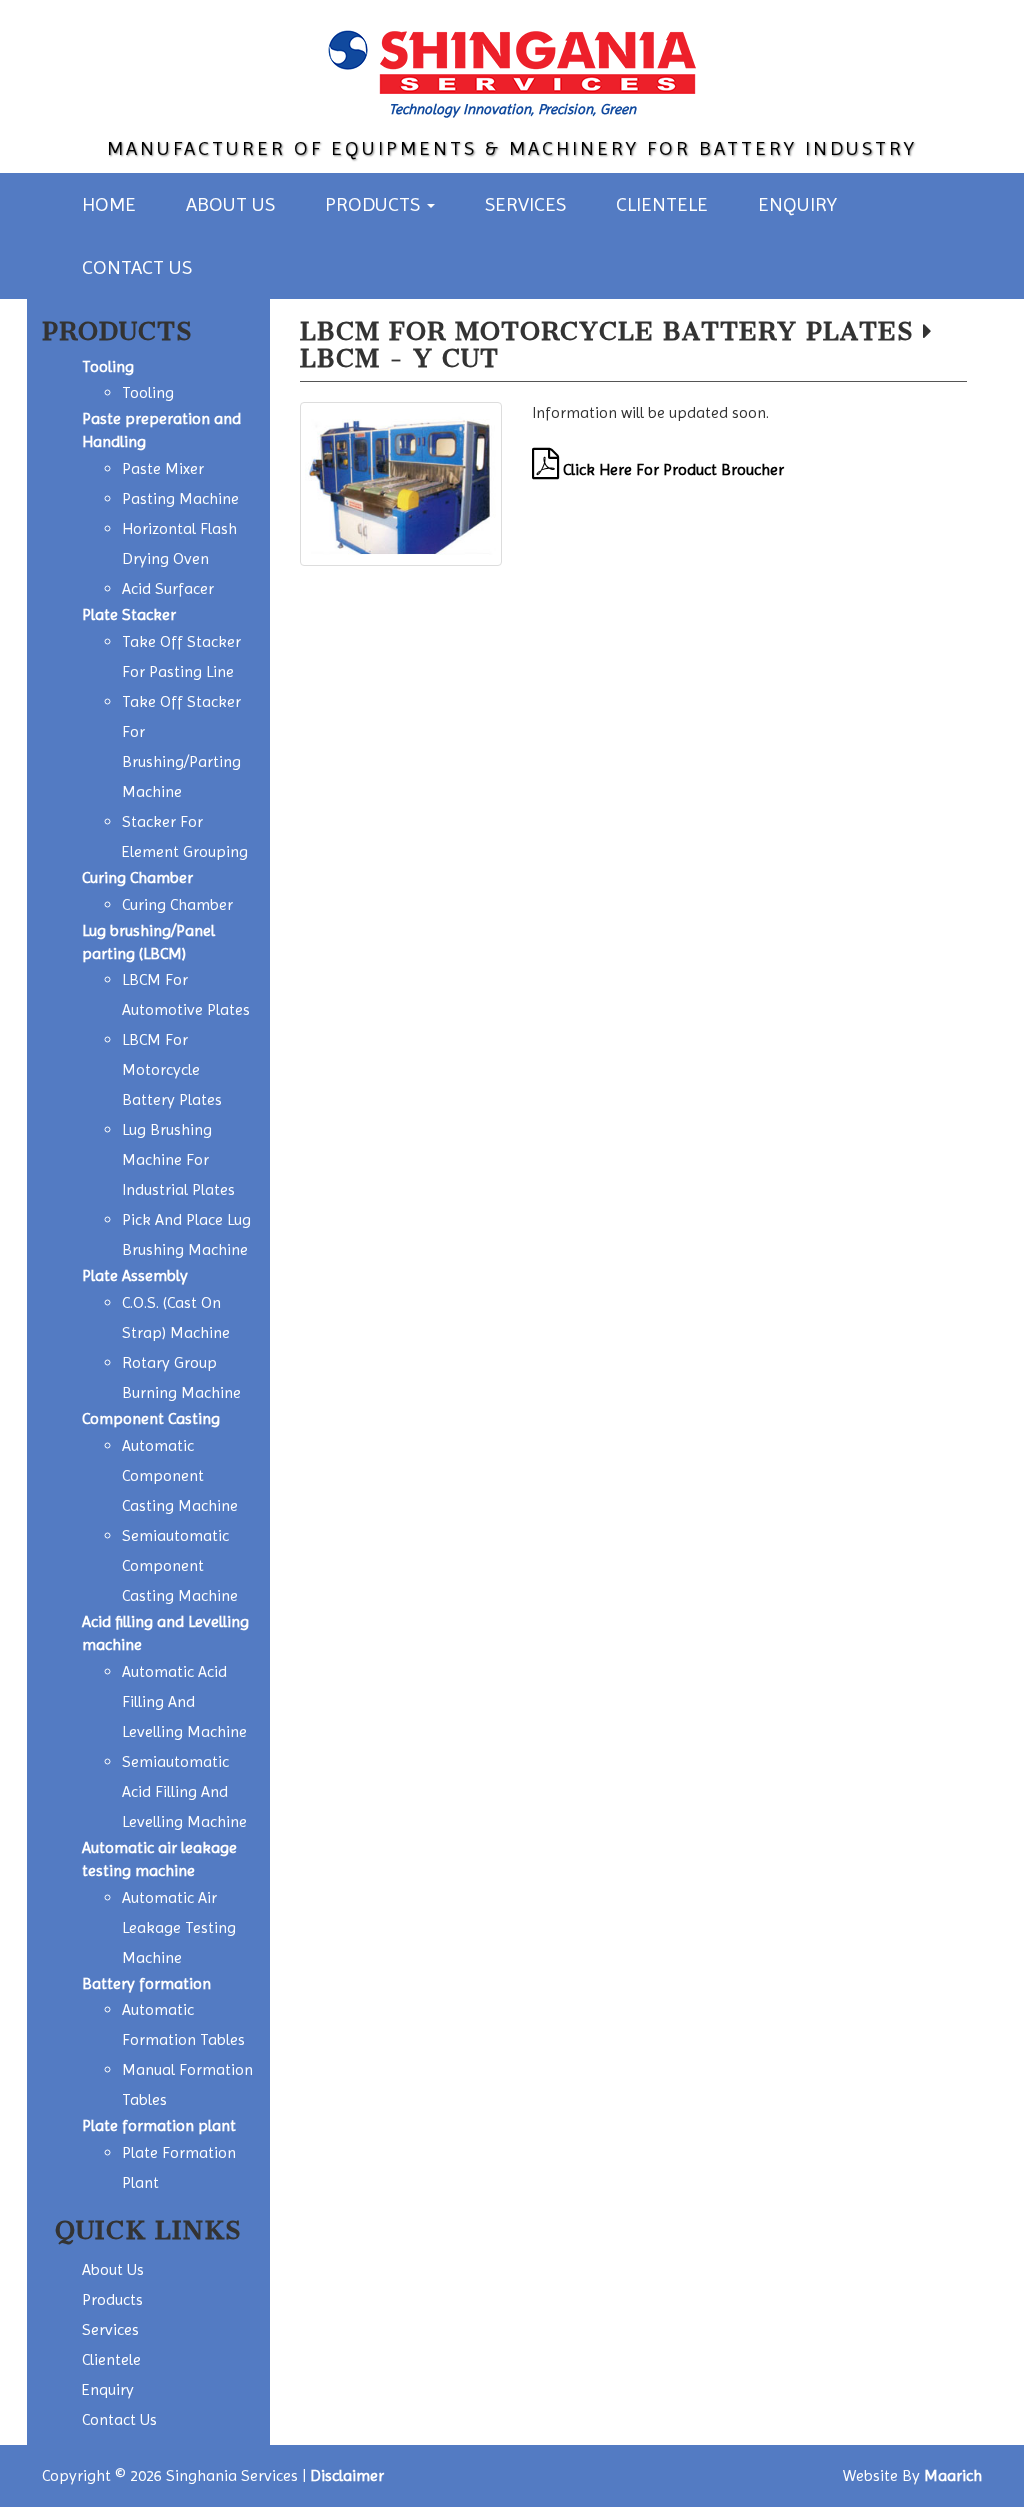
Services (525, 204)
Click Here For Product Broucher (671, 469)
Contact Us (137, 267)
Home (109, 204)
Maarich (953, 2475)
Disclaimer (347, 2475)
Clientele (662, 204)
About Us (230, 204)
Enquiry (797, 204)
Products (375, 204)
